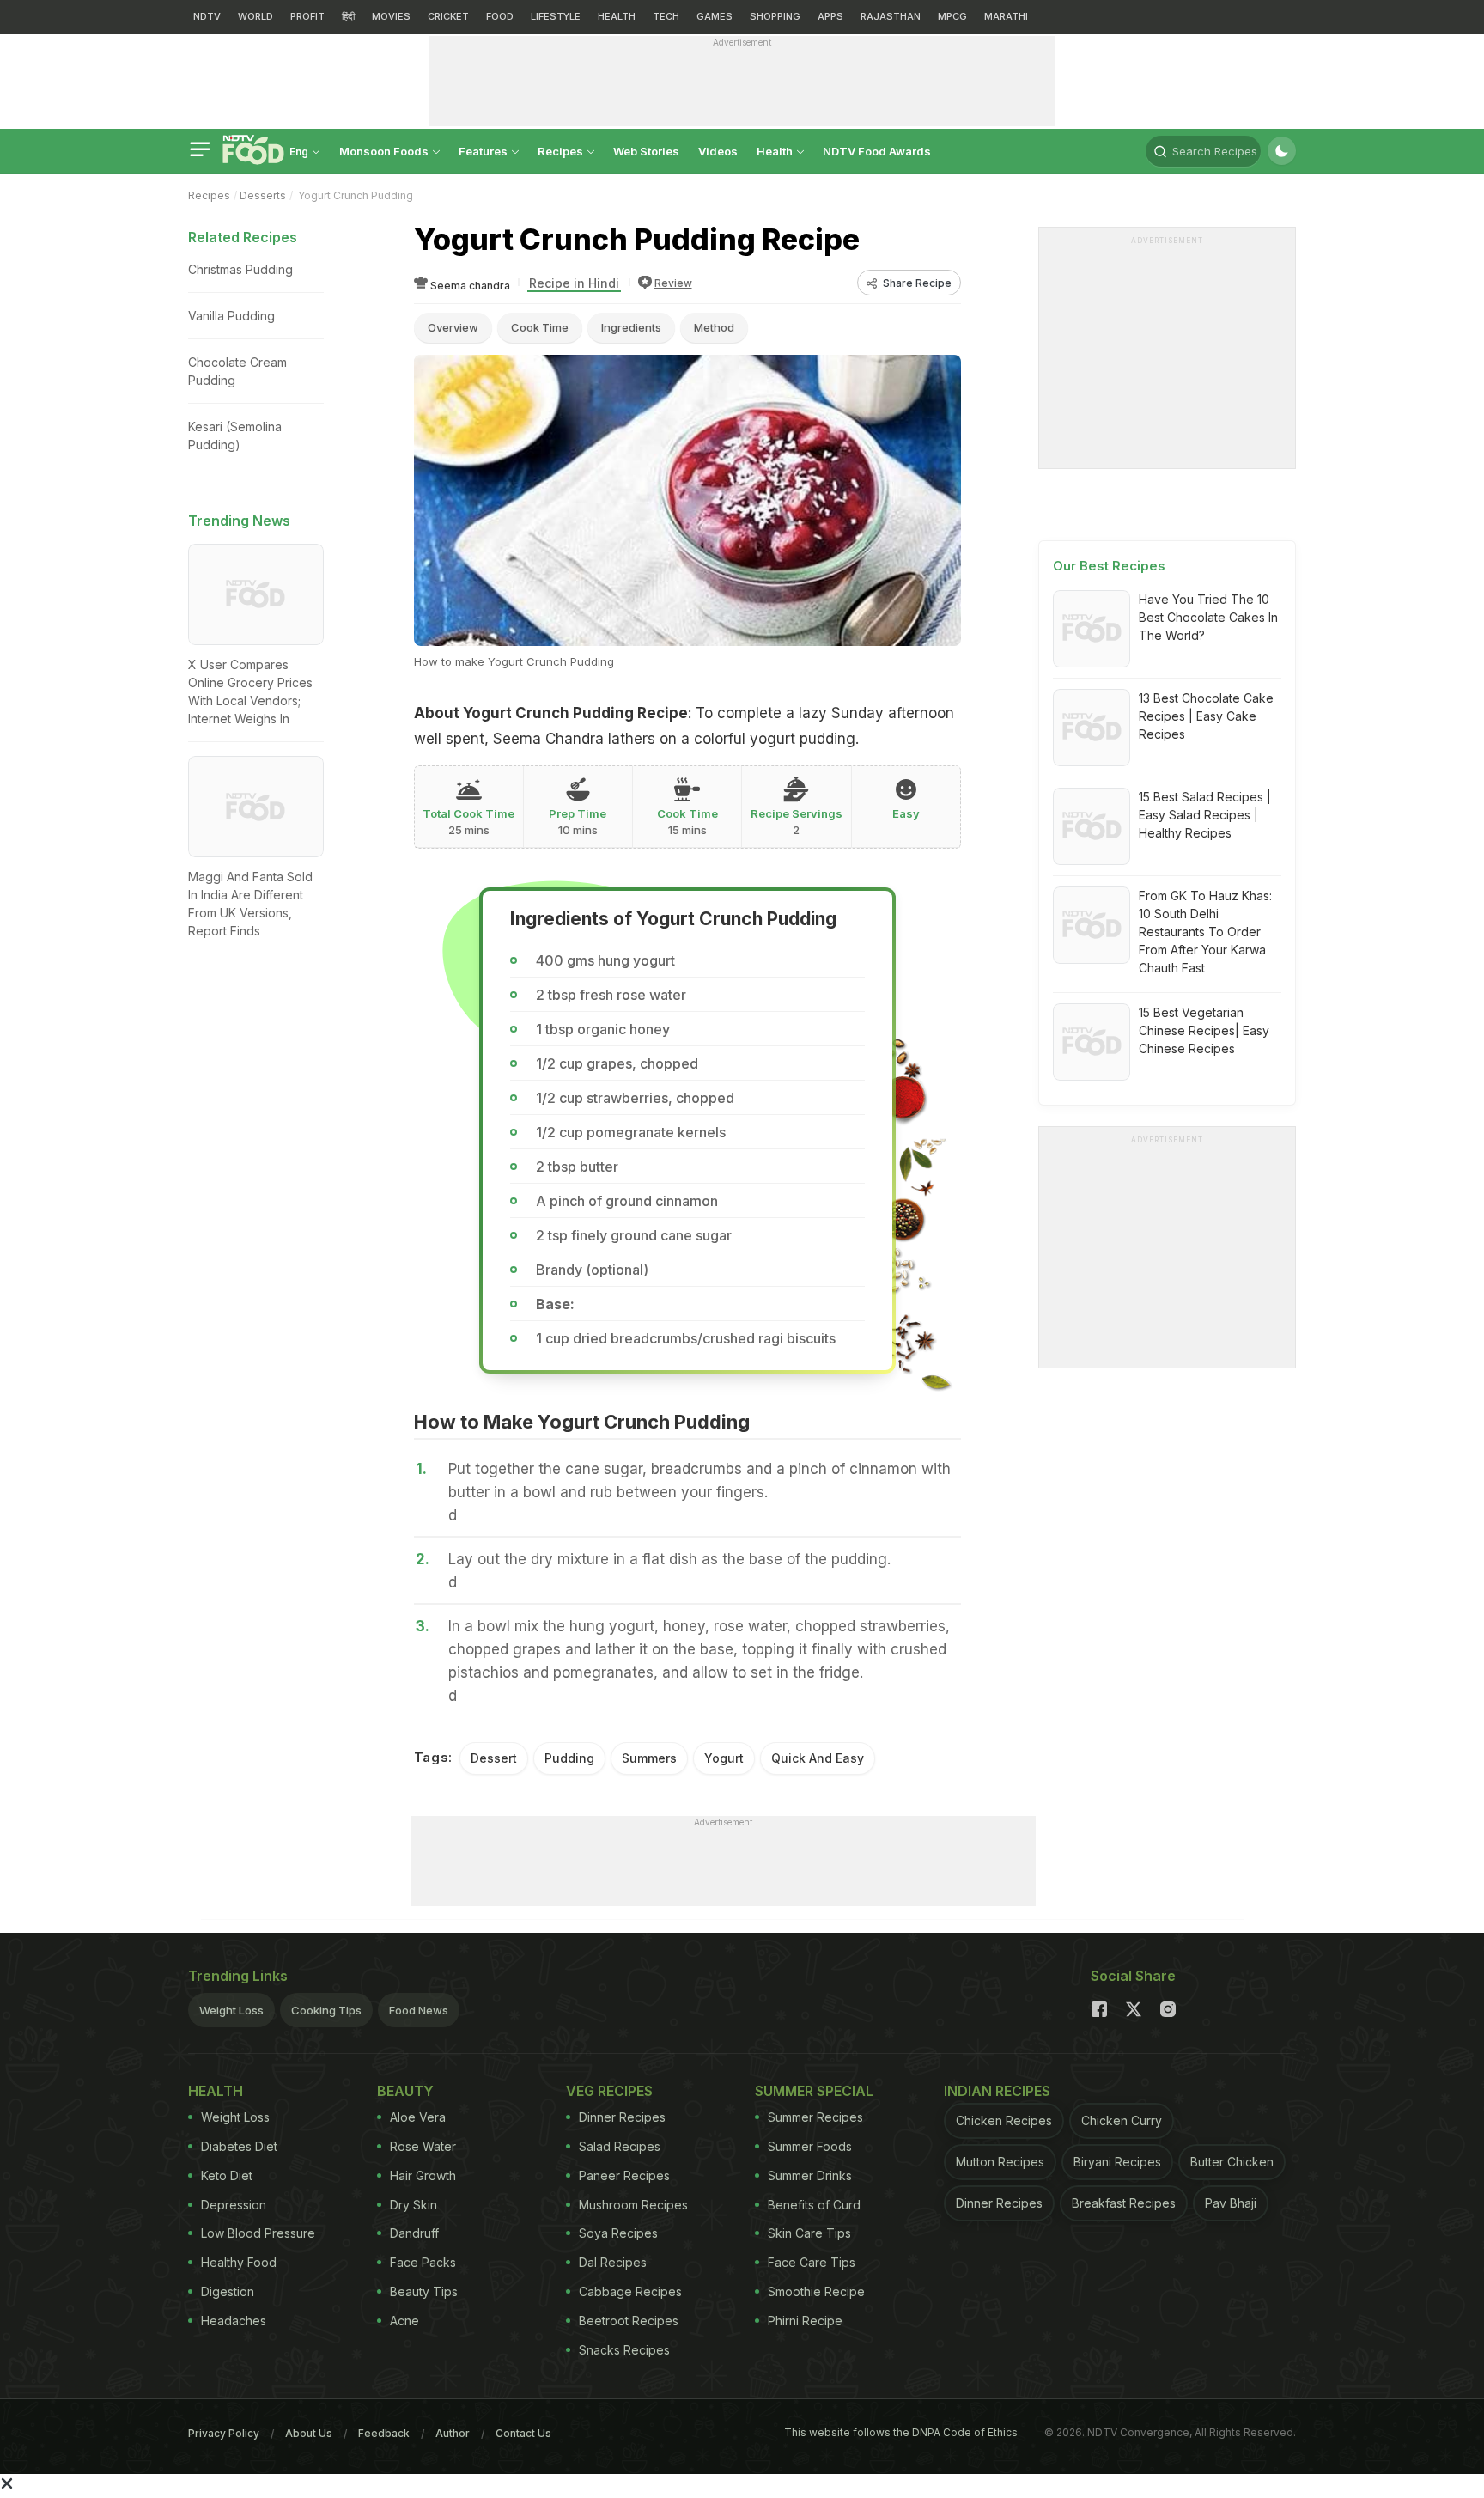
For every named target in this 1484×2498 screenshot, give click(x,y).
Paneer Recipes (624, 2175)
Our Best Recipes (1109, 566)
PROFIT (307, 16)
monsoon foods (385, 151)
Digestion (228, 2291)
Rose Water (423, 2146)
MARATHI (1006, 16)
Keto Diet (227, 2175)
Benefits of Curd (814, 2205)
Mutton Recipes (1000, 2162)
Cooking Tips (326, 2010)
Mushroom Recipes (633, 2205)
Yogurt (724, 1758)
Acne (404, 2321)
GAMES (715, 16)
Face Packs (423, 2262)
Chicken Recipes (1004, 2120)
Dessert (494, 1758)
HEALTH (617, 16)
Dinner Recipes (622, 2117)
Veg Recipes (609, 2091)
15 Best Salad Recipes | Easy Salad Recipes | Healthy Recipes (1205, 815)
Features (484, 151)
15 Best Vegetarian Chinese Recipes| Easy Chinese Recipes (1204, 1030)
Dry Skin (414, 2205)
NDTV (207, 16)
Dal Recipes (613, 2262)
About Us (309, 2433)
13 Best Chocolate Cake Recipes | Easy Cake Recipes (1206, 716)
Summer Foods (810, 2146)
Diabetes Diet (239, 2146)
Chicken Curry (1122, 2120)
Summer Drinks (810, 2175)
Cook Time (540, 327)
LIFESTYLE (556, 16)
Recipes (562, 151)
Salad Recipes (620, 2146)
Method (714, 327)
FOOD (500, 16)
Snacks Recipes (624, 2350)
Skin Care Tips (809, 2233)
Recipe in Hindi (574, 283)
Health (776, 151)
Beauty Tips (424, 2291)
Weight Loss (231, 2010)
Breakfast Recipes (1124, 2203)
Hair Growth (423, 2175)
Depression (234, 2205)
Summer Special (814, 2091)
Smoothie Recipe (816, 2291)
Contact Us (523, 2433)
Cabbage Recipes (630, 2291)
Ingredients (631, 327)
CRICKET (448, 16)
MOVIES (391, 16)
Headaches (234, 2321)
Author (453, 2433)
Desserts (263, 195)
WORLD (255, 16)
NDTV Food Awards (877, 151)
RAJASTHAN (891, 16)
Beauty (405, 2091)
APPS (830, 16)
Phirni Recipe (805, 2321)
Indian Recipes (997, 2091)
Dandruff (414, 2233)
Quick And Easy (818, 1758)
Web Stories (646, 151)
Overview (453, 327)
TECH (666, 16)
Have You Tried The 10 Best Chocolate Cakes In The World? (1208, 617)
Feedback (384, 2433)
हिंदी (348, 16)
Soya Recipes (618, 2233)
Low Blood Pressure (258, 2233)
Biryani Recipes (1117, 2162)
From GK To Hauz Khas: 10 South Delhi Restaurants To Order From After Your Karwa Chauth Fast (1205, 932)
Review (673, 283)
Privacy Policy (224, 2433)
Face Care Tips (812, 2262)
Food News (419, 2010)
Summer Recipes (815, 2117)
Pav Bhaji (1231, 2203)
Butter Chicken (1232, 2162)
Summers (649, 1758)
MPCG (952, 16)
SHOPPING (775, 16)
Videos (718, 151)
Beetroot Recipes (629, 2321)
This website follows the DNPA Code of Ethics (901, 2432)
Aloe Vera (418, 2117)
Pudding (569, 1758)
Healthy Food (239, 2262)
